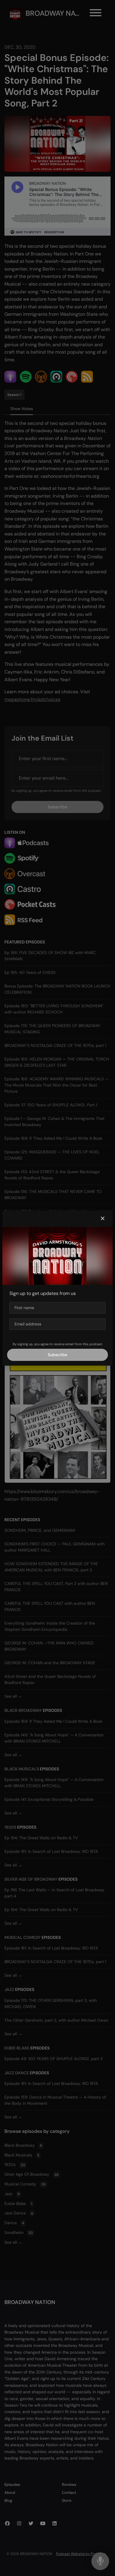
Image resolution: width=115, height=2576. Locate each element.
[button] (103, 1219)
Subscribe (57, 1355)
